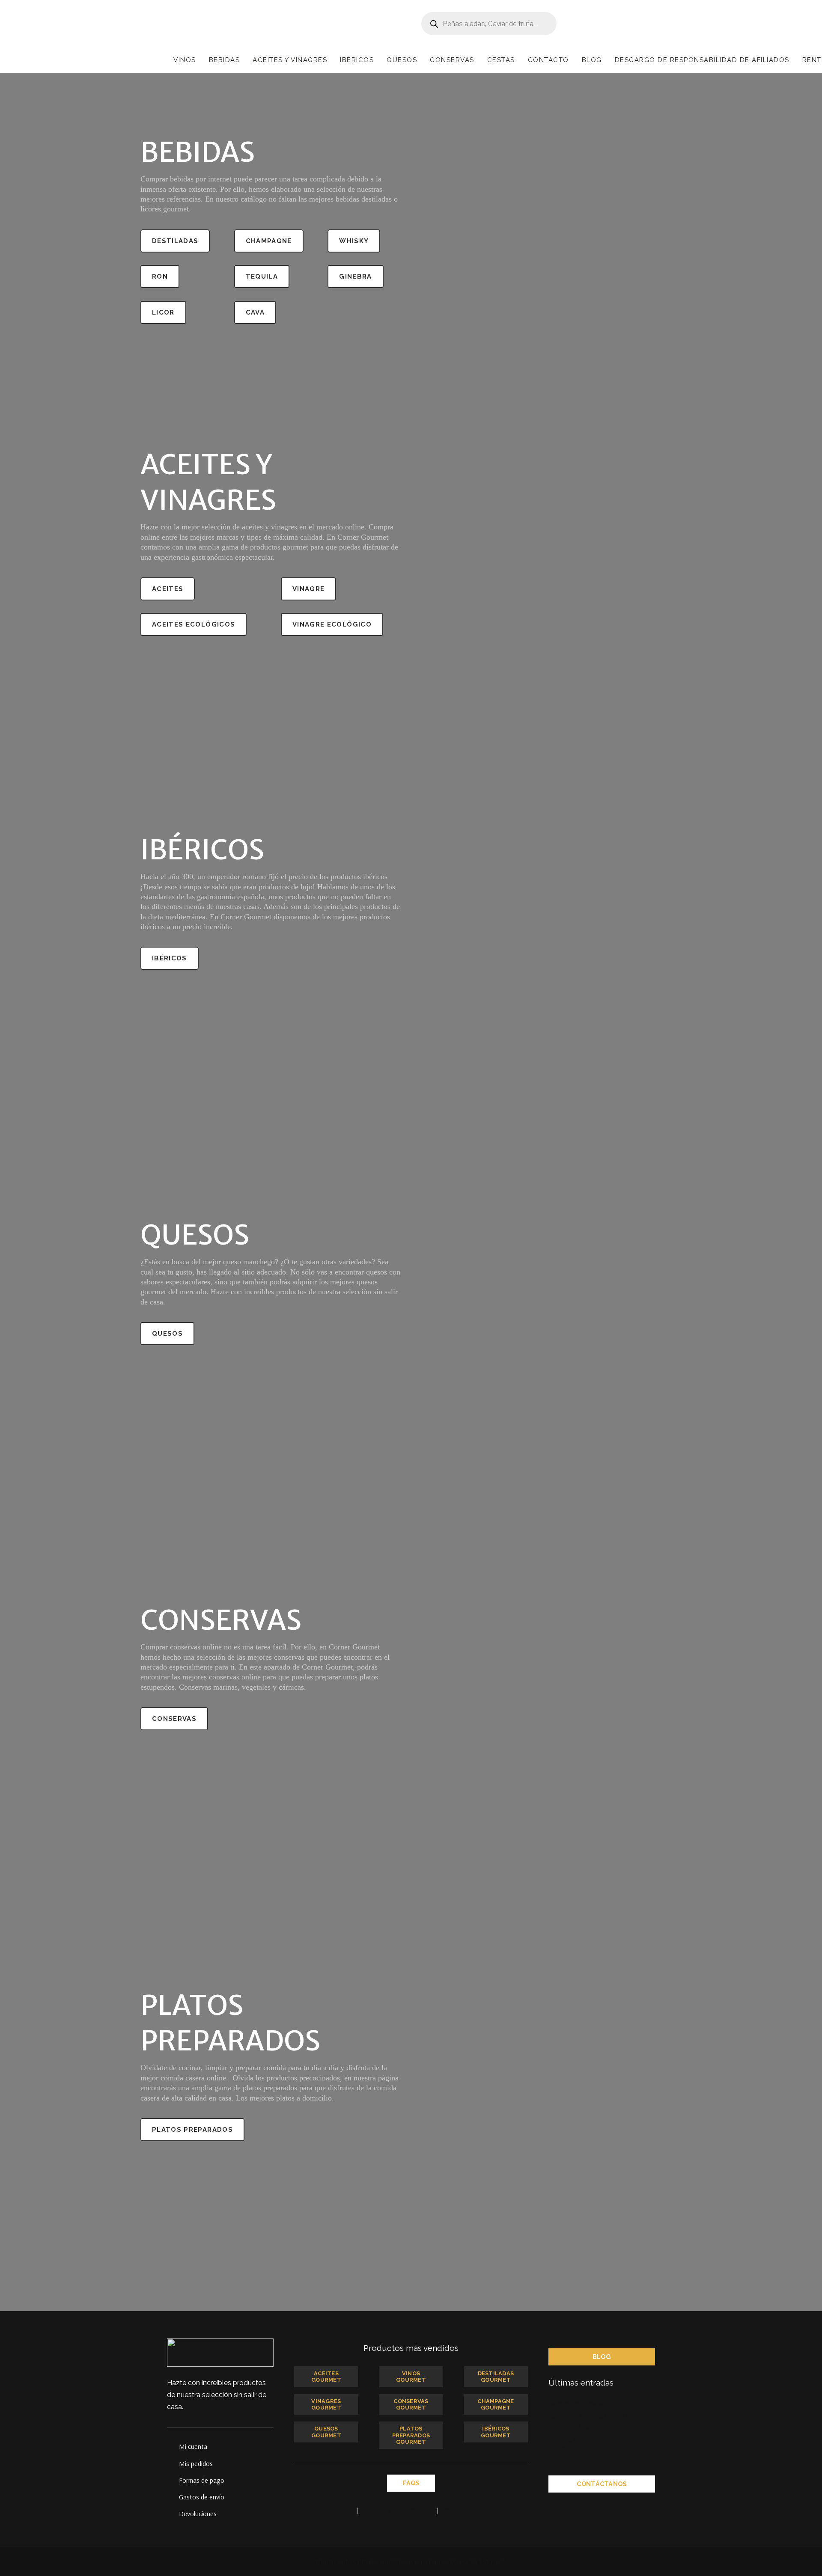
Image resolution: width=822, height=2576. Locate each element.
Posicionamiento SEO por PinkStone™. (452, 2561)
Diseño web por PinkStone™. (356, 2561)
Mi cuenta (193, 2446)
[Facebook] (585, 2503)
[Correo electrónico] (568, 2503)
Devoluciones (198, 2514)
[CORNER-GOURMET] (203, 24)
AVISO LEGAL (336, 2510)
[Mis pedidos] (173, 2463)
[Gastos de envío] (173, 2497)
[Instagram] (636, 2503)
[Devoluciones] (173, 2514)
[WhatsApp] (619, 2503)
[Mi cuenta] (173, 2446)
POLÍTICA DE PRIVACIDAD (398, 2510)
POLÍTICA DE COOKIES (473, 2510)
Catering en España (576, 2403)
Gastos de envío (202, 2497)
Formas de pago (202, 2480)
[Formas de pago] (173, 2480)
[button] (201, 60)
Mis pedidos (196, 2463)
